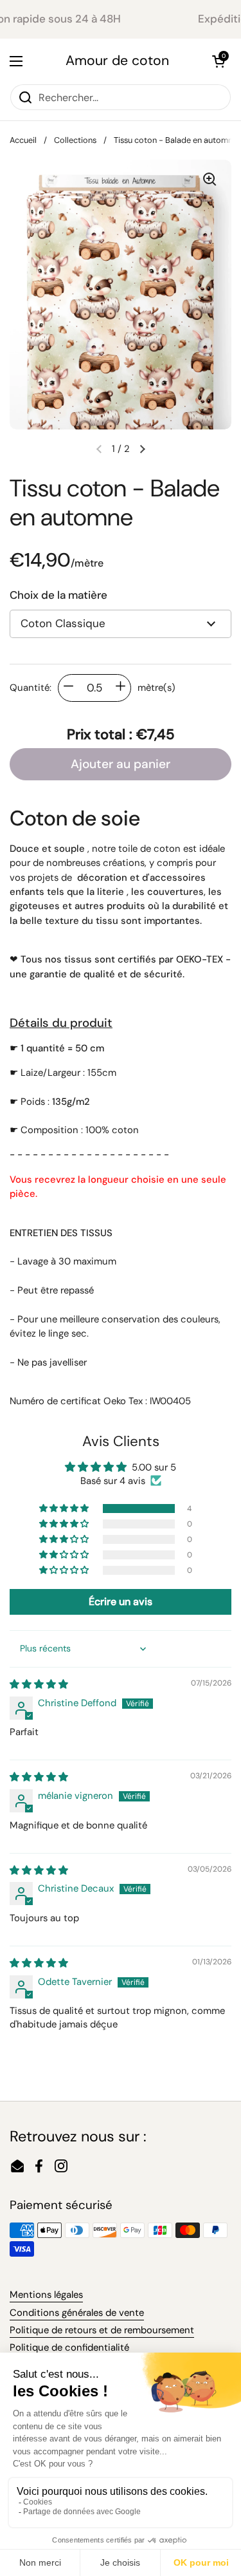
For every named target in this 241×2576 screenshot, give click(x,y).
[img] (39, 1684)
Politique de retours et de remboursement (102, 2330)
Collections (75, 140)
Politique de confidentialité (69, 2347)
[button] (219, 61)
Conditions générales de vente (77, 2313)
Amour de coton (117, 61)
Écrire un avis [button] (121, 1602)
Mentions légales (46, 2295)
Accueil (23, 140)
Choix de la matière (58, 595)
